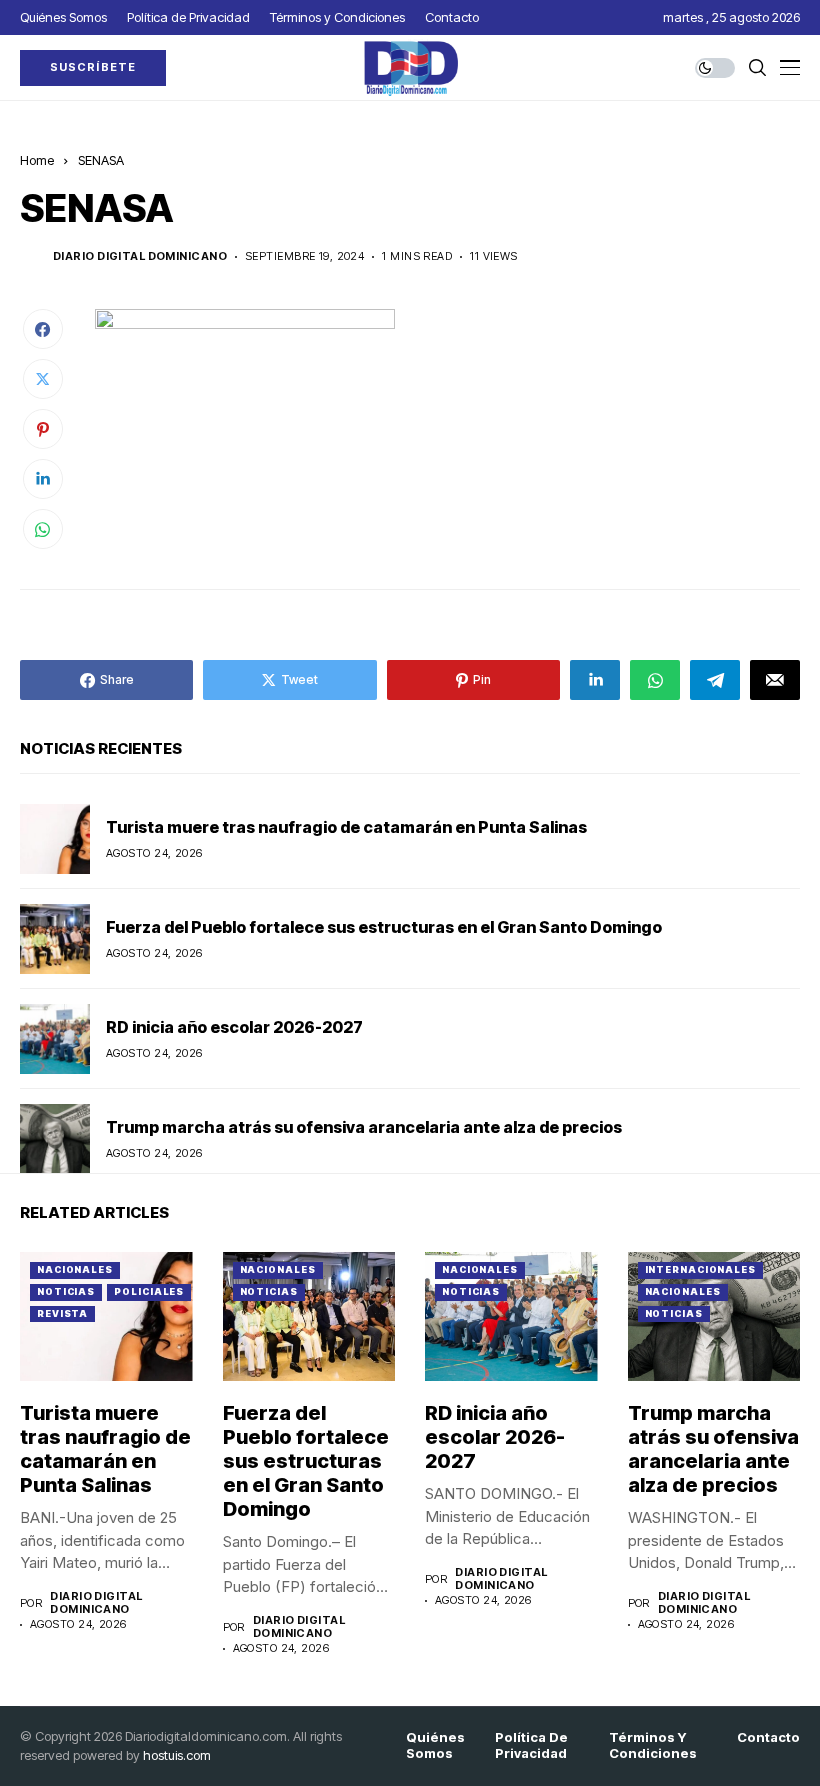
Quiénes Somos (435, 1745)
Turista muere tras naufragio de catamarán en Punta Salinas (346, 827)
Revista (62, 1313)
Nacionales (75, 1269)
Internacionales (701, 1269)
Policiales (149, 1291)
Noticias (66, 1291)
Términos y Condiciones (653, 1745)
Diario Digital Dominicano (140, 256)
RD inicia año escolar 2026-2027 (234, 1027)
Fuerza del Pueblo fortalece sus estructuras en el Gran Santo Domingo (384, 927)
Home (37, 160)
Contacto (768, 1737)
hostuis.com (177, 1755)
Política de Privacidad (531, 1745)
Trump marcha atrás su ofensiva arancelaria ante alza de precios (364, 1127)
